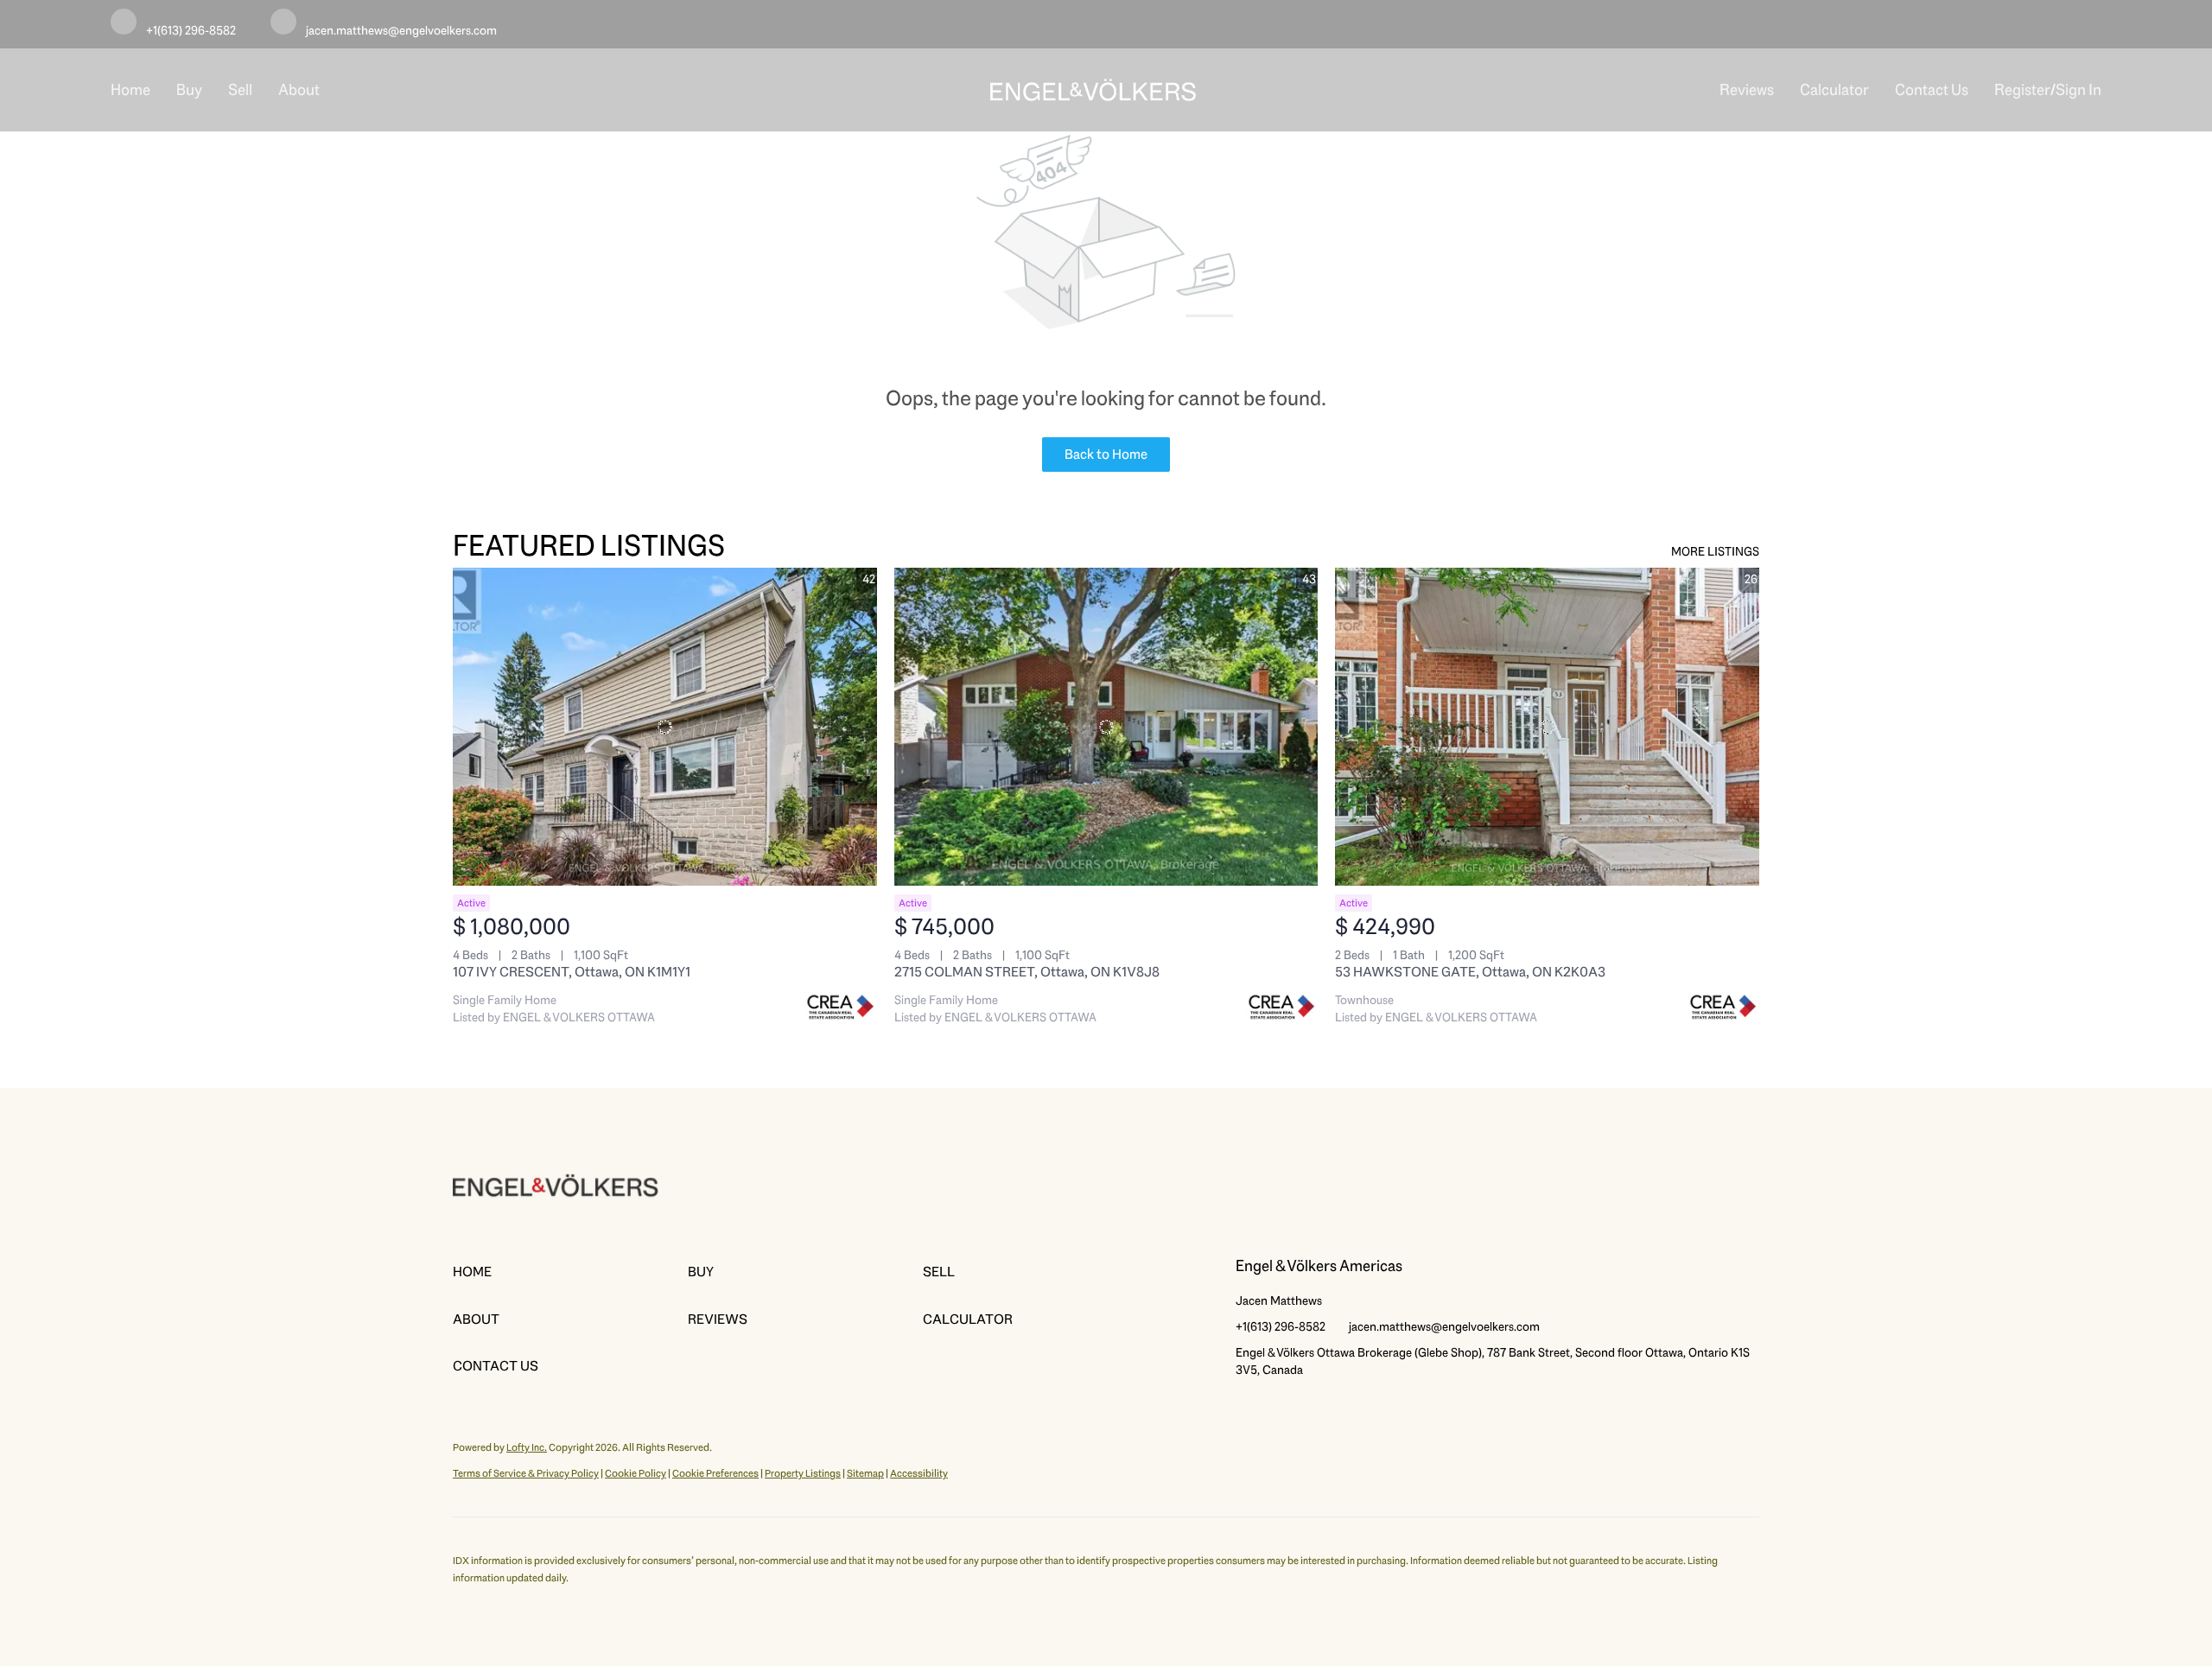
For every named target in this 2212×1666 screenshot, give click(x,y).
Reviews (1747, 90)
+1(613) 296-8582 (1281, 1326)
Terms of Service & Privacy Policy (526, 1473)
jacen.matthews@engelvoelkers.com (1444, 1326)
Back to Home (1106, 454)
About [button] (299, 90)
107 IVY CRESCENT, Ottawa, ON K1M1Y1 (572, 972)
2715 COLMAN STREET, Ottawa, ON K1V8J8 (1027, 972)
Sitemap (865, 1473)
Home (130, 90)
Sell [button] (240, 90)
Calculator (1834, 90)
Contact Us (1932, 90)
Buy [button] (189, 90)
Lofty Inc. (527, 1447)
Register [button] (2022, 90)
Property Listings (803, 1473)
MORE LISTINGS (1715, 551)
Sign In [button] (2079, 90)
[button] (570, 1272)
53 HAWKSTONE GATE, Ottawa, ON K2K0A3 (1470, 972)
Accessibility (919, 1473)
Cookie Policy (636, 1473)
